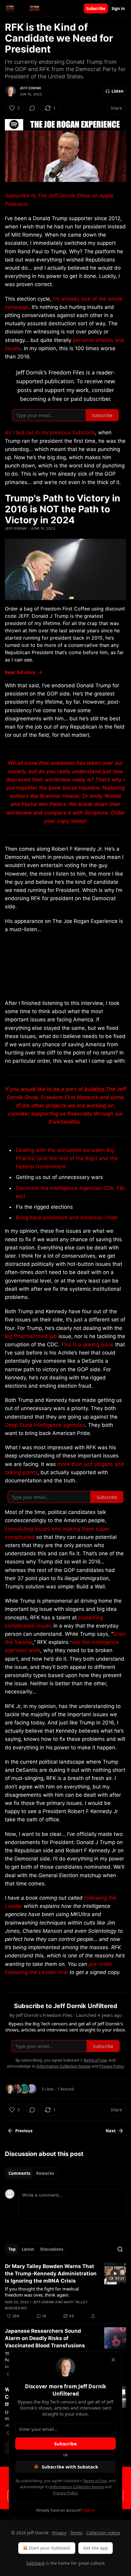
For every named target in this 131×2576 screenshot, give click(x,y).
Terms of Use (95, 2481)
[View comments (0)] (32, 108)
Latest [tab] (28, 2249)
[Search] (120, 2249)
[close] (113, 2360)
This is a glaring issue (87, 1344)
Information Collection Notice (77, 2487)
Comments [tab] (19, 2173)
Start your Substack (50, 2548)
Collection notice (103, 2533)
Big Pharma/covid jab (31, 1336)
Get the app (96, 2548)
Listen (118, 91)
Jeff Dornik (30, 88)
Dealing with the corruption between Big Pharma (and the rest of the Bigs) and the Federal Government (67, 1158)
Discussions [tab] (52, 2249)
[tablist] (31, 2173)
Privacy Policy (65, 2493)
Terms (76, 2533)
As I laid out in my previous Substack (50, 432)
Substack (35, 2563)
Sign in (118, 9)
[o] (115, 2274)
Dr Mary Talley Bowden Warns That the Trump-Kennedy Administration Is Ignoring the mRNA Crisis (51, 2274)
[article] (65, 2291)
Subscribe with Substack (70, 2467)
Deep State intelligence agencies (45, 1425)
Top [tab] (12, 2249)
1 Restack (66, 2089)
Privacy (59, 2533)
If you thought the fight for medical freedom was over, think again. (42, 2292)
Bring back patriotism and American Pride (67, 1218)
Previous (24, 2131)
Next (111, 2131)
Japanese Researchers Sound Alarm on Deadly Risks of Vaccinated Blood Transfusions (45, 2338)
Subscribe (96, 9)
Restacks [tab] (45, 2173)
